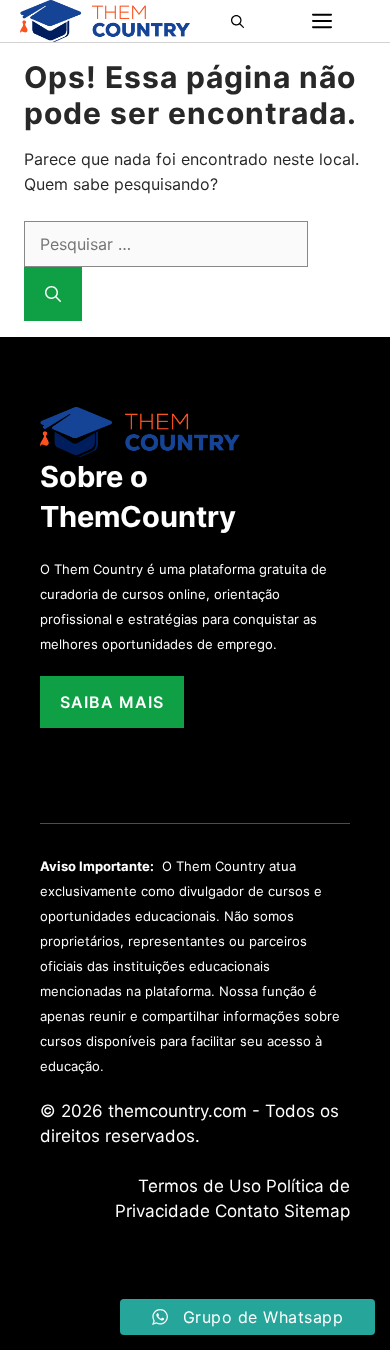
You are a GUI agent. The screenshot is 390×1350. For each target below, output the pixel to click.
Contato (247, 1211)
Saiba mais (112, 702)
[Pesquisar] (53, 294)
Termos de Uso (199, 1186)
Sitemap (317, 1211)
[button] (243, 21)
